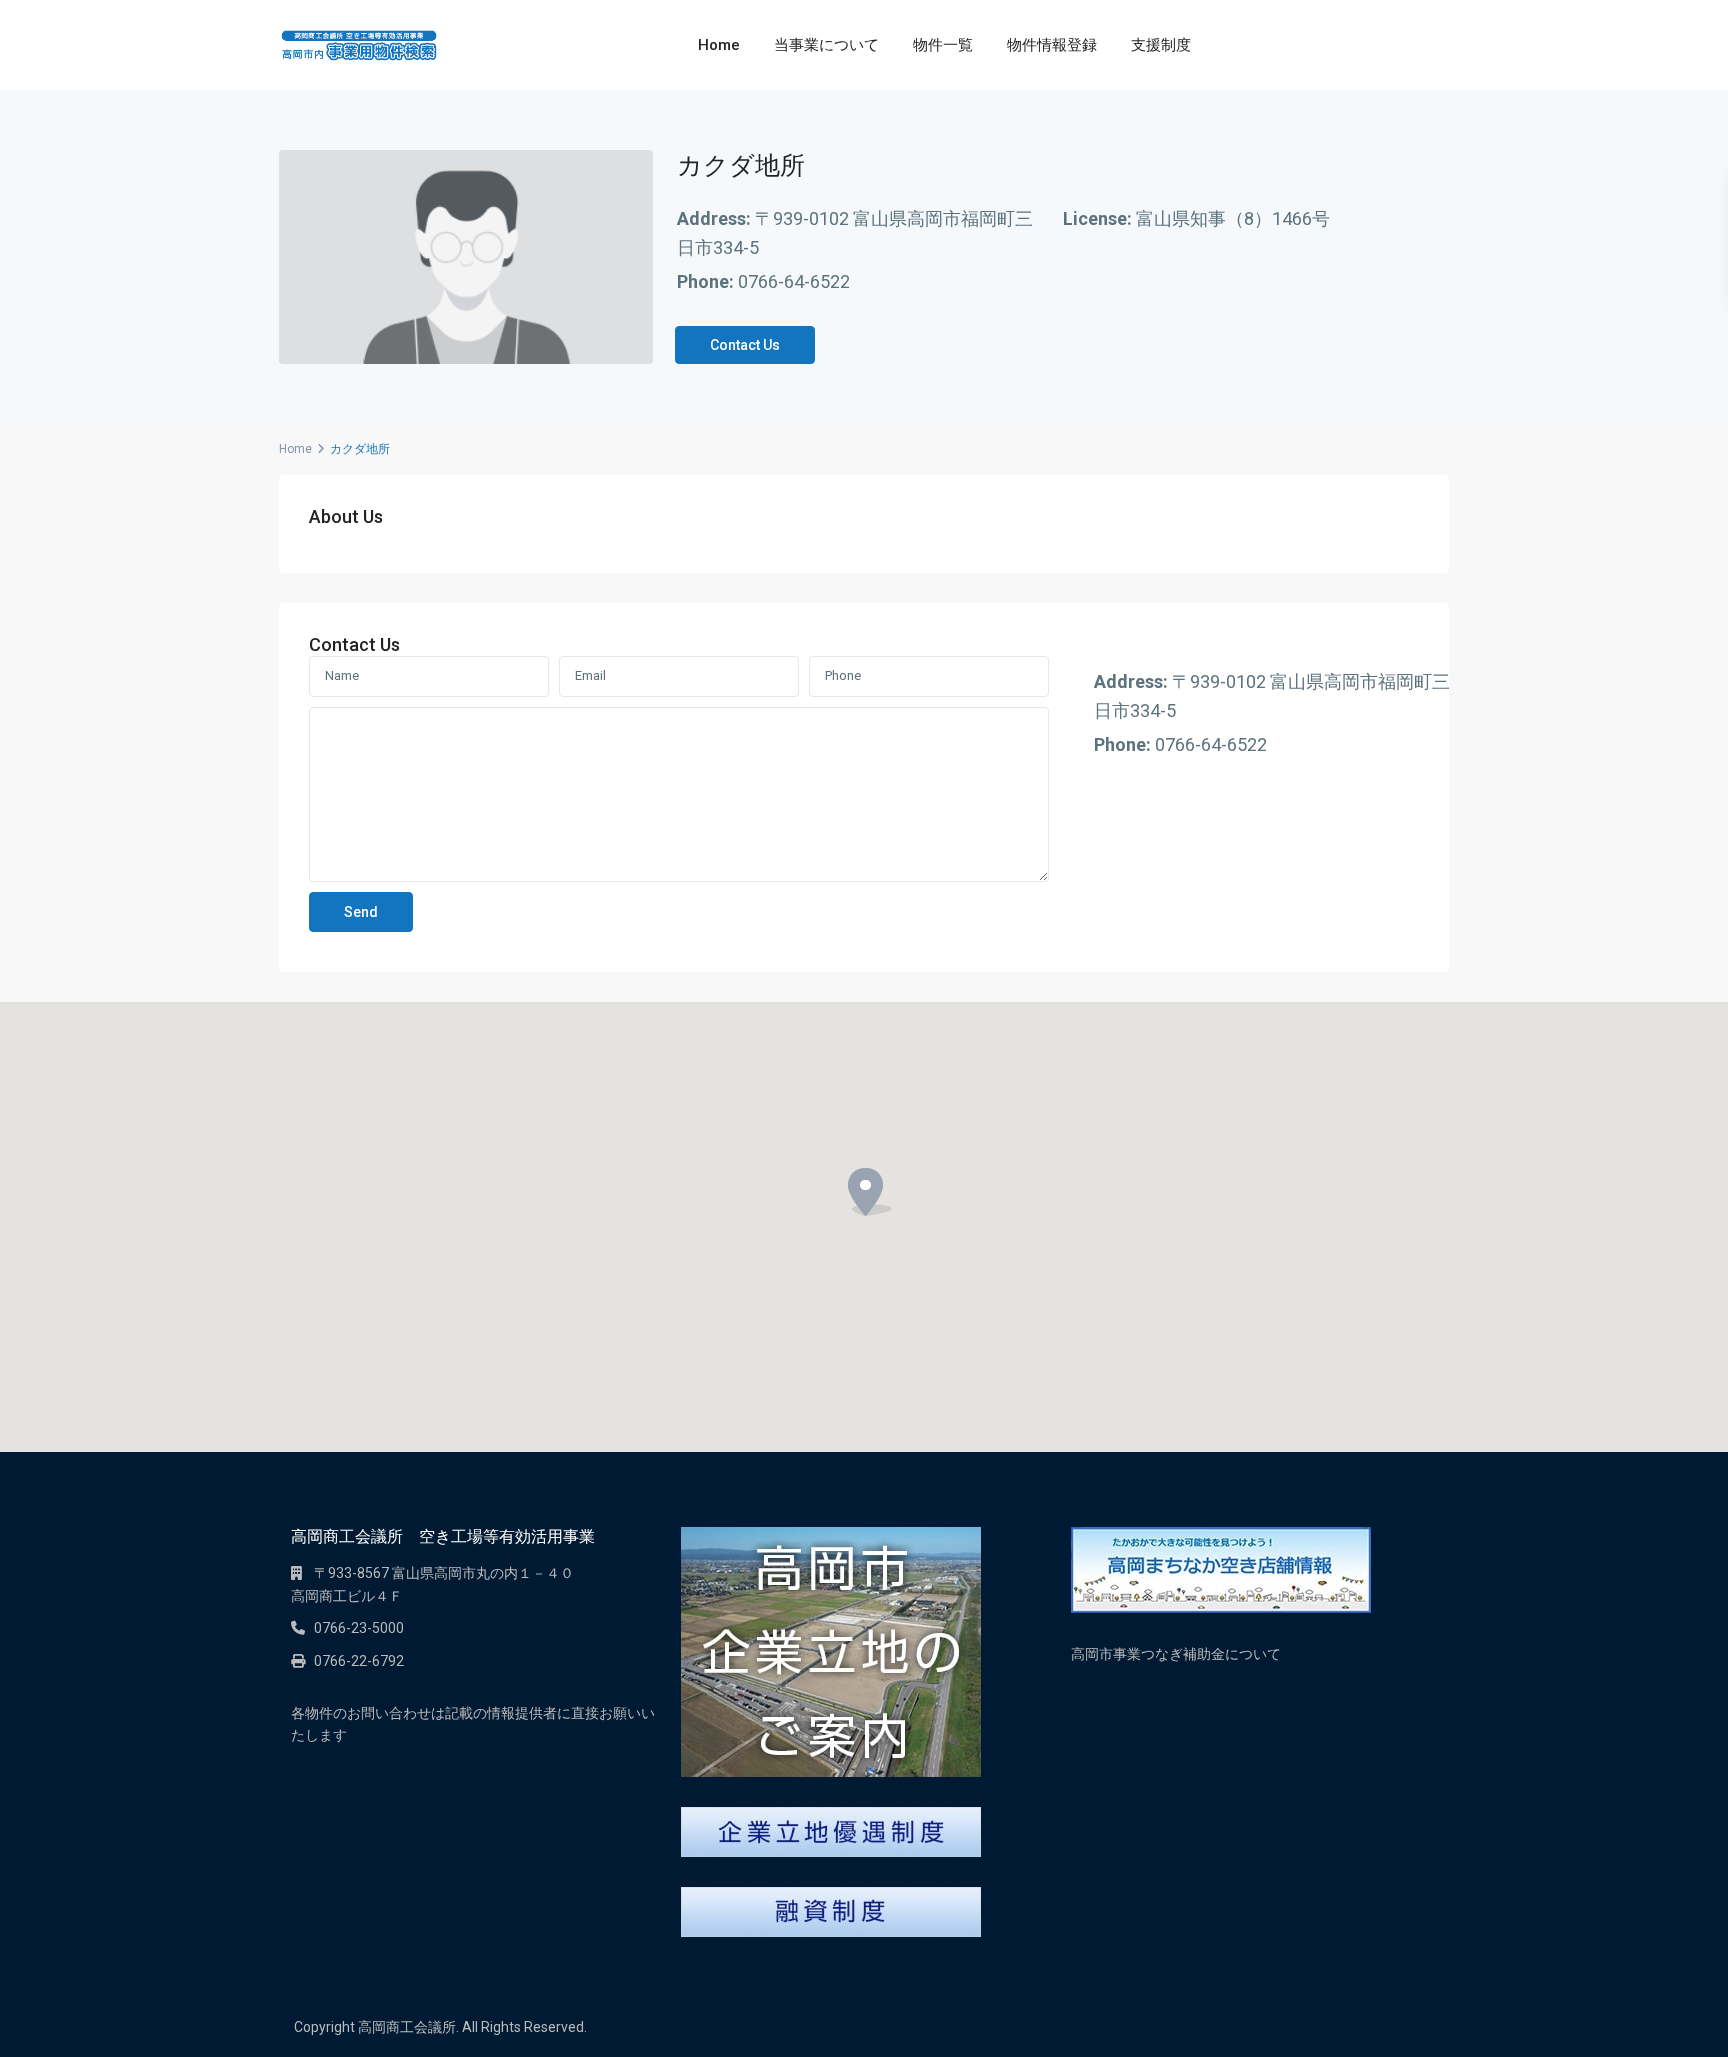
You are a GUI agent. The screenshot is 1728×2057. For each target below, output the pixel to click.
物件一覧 (943, 45)
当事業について (826, 45)
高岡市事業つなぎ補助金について (1176, 1654)
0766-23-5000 (359, 1628)
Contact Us (745, 345)
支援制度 (1161, 45)
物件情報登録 (1052, 45)
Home (719, 45)
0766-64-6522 (794, 281)
